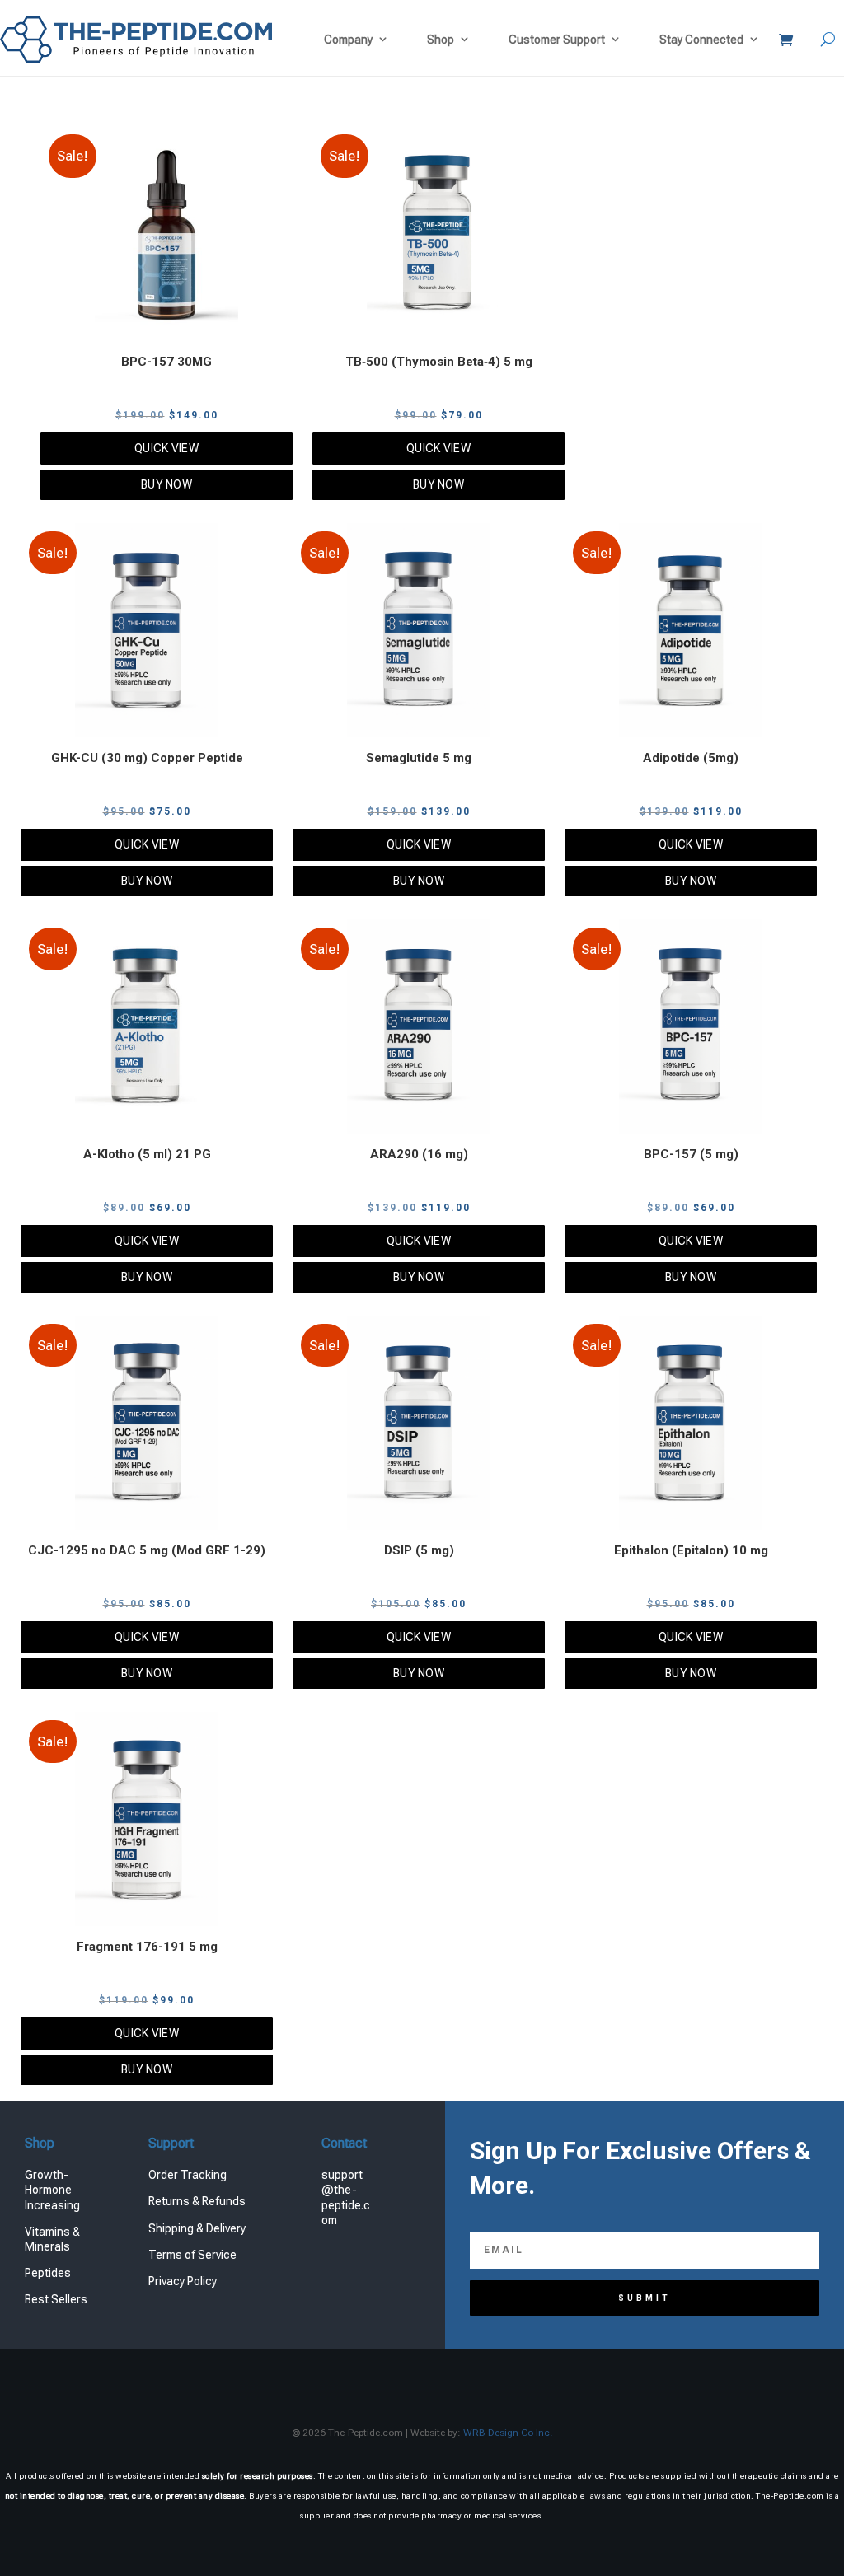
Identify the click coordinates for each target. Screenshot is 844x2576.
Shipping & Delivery (197, 2228)
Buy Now (166, 484)
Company (348, 40)
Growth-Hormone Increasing (52, 2190)
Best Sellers (56, 2299)
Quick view (166, 448)
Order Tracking (188, 2175)
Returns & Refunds (197, 2201)
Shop (441, 40)
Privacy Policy (183, 2281)
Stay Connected (701, 40)
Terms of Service (192, 2255)
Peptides (48, 2273)
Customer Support (557, 40)
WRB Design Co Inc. (508, 2433)
